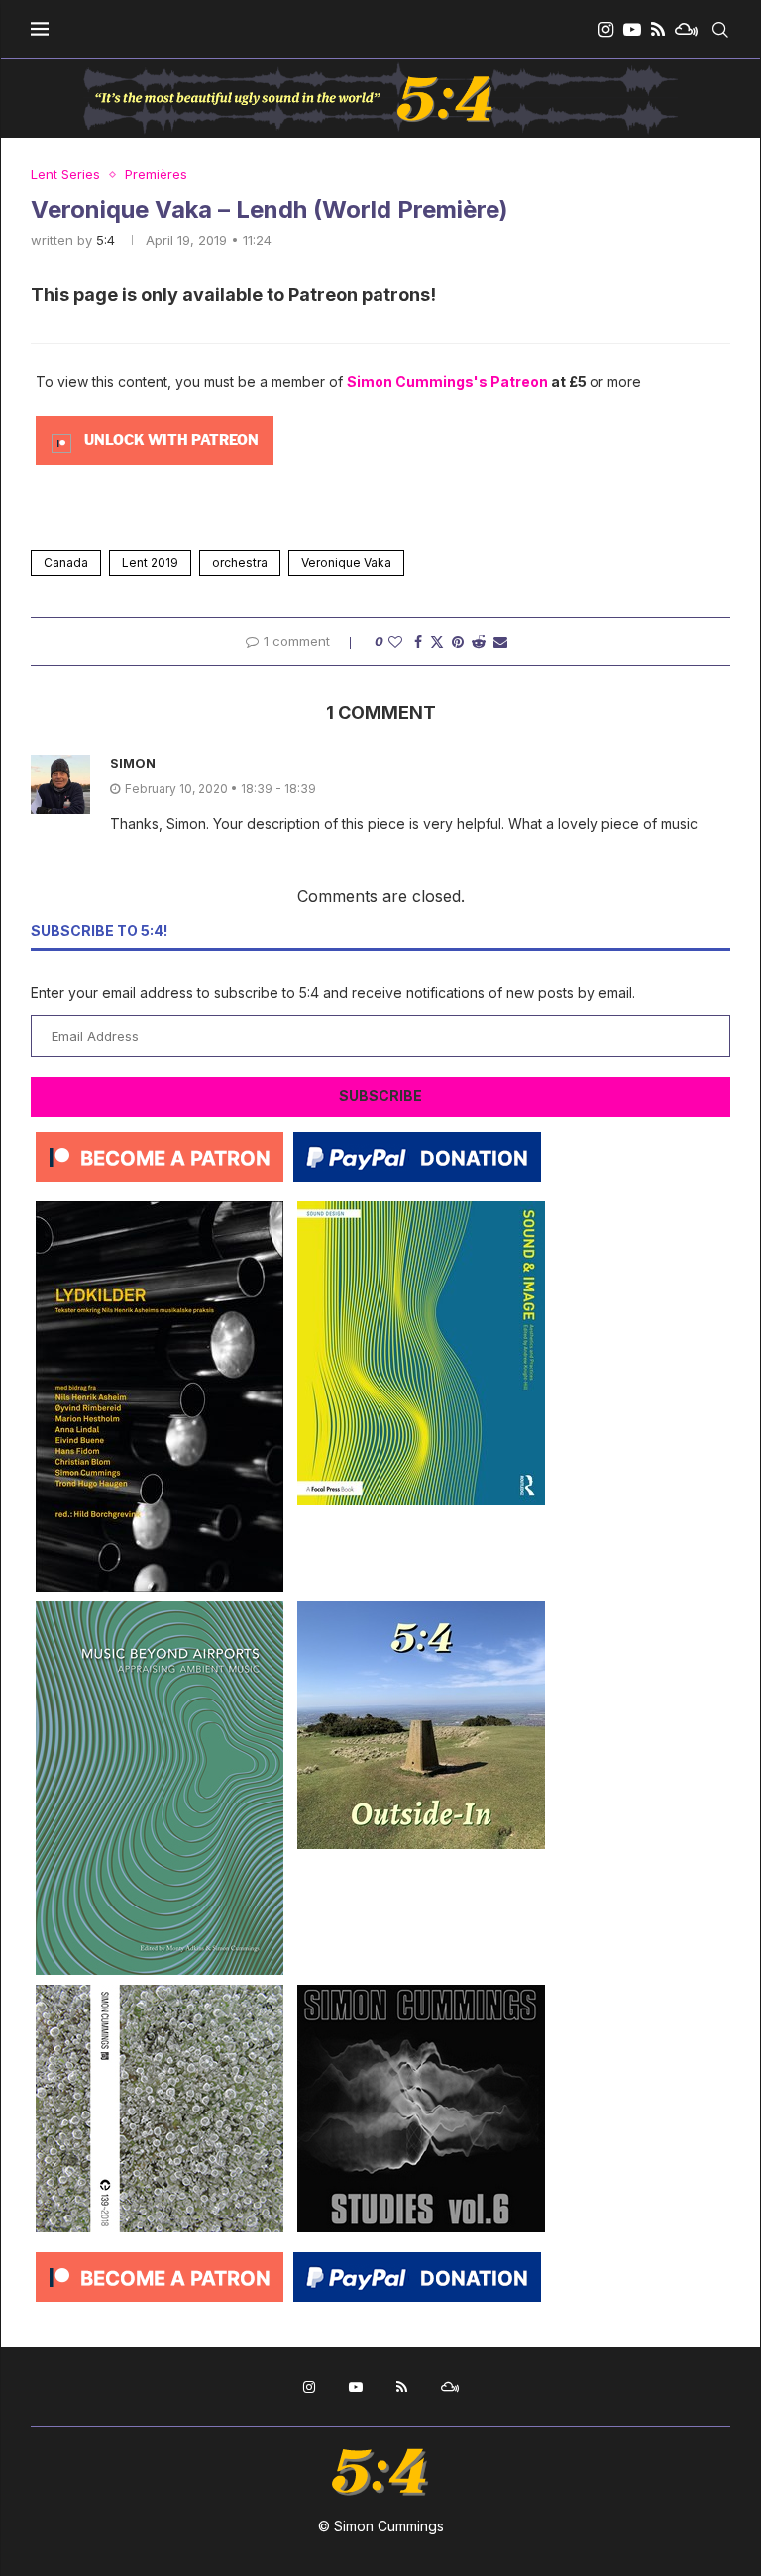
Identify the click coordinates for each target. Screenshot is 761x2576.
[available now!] (421, 1209)
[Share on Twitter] (437, 641)
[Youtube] (632, 30)
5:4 (106, 240)
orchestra (240, 562)
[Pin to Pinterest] (458, 641)
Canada (66, 562)
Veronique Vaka (346, 562)
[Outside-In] (421, 1609)
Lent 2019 (150, 562)
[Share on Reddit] (479, 641)
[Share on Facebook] (418, 641)
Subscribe (380, 1096)
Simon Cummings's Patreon (447, 382)
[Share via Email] (500, 641)
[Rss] (658, 30)
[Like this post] (395, 641)
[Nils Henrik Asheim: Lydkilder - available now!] (160, 1209)
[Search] (720, 30)
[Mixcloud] (686, 30)
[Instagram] (606, 30)
